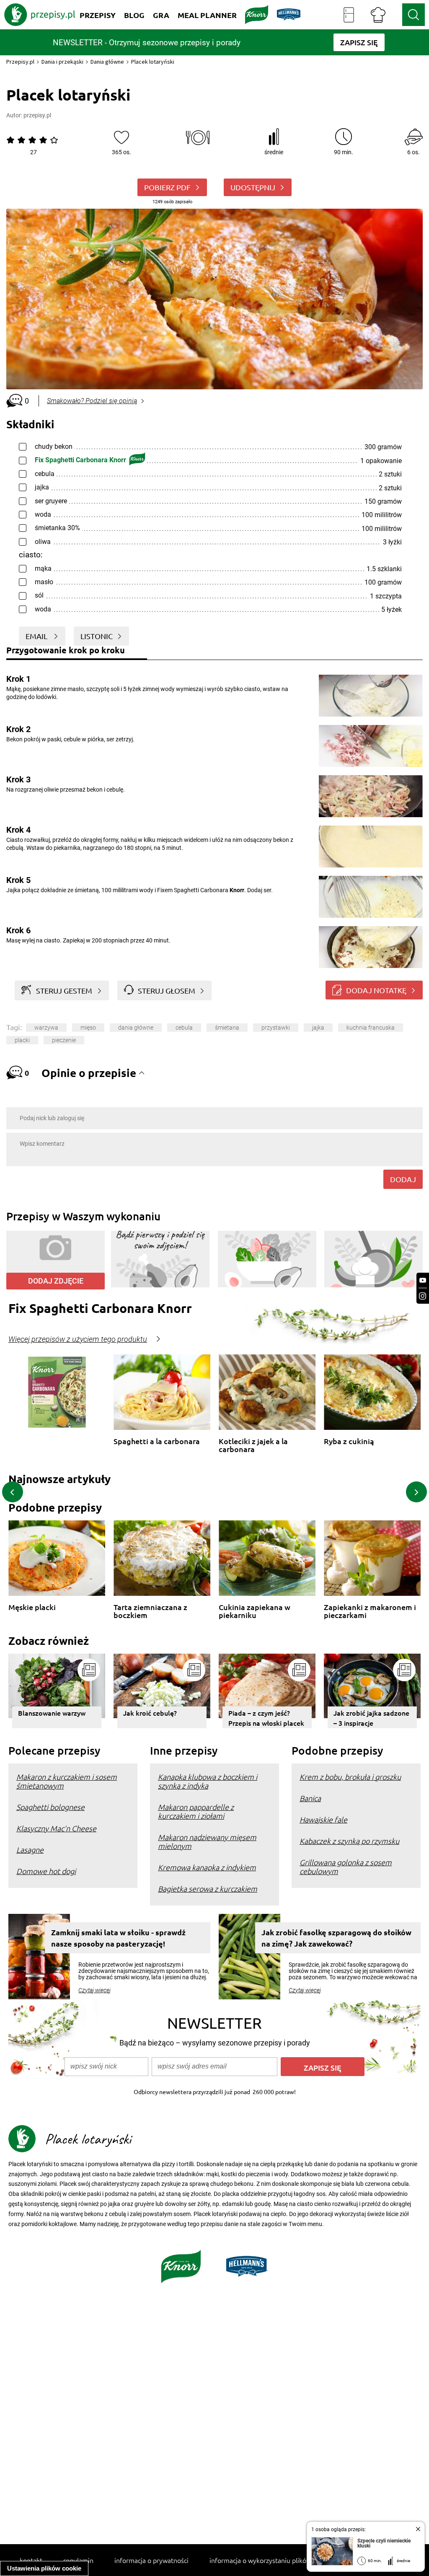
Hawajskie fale (323, 1819)
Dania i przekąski (62, 62)
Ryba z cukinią (349, 1441)
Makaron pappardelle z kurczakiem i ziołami (196, 1811)
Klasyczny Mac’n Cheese (56, 1828)
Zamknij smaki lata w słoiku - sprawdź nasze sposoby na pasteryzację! (118, 1938)
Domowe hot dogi (46, 1871)
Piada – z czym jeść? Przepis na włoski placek (266, 1718)
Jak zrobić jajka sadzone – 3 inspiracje (371, 1718)
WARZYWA (46, 1028)
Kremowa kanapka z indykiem (207, 1867)
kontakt (31, 2560)
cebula (184, 1028)
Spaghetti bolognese (50, 1807)
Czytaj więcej (94, 1990)
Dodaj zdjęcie (56, 1281)
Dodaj (403, 1179)
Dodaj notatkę (376, 990)
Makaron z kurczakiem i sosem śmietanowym (67, 1781)
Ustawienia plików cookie (44, 2568)
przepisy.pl (37, 115)
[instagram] (423, 1296)
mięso (88, 1028)
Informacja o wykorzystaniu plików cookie (271, 2560)
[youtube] (423, 1280)
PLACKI (22, 1040)
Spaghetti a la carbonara (157, 1441)
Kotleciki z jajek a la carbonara (253, 1445)
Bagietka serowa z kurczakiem (208, 1889)
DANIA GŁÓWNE (136, 1028)
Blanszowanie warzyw (52, 1713)
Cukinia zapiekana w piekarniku (255, 1611)
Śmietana (227, 1028)
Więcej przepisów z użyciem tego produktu (78, 1339)
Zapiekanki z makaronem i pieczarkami (370, 1611)
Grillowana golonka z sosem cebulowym (346, 1867)
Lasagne (30, 1850)
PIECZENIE (64, 1040)
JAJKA (318, 1028)
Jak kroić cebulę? (150, 1713)
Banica (310, 1798)
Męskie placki (32, 1607)
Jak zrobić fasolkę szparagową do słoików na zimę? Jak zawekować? (336, 1938)
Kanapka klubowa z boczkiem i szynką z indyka (208, 1781)
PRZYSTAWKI (276, 1028)
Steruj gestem (64, 990)
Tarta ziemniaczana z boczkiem (150, 1611)
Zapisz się (323, 2067)
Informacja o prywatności (151, 2560)
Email (37, 636)
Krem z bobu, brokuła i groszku (350, 1777)
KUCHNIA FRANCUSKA (371, 1028)
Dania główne (107, 62)
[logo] (40, 15)
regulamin (78, 2560)
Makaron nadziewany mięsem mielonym (207, 1841)
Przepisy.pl (20, 62)
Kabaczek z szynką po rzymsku (349, 1841)
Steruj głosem (167, 990)
